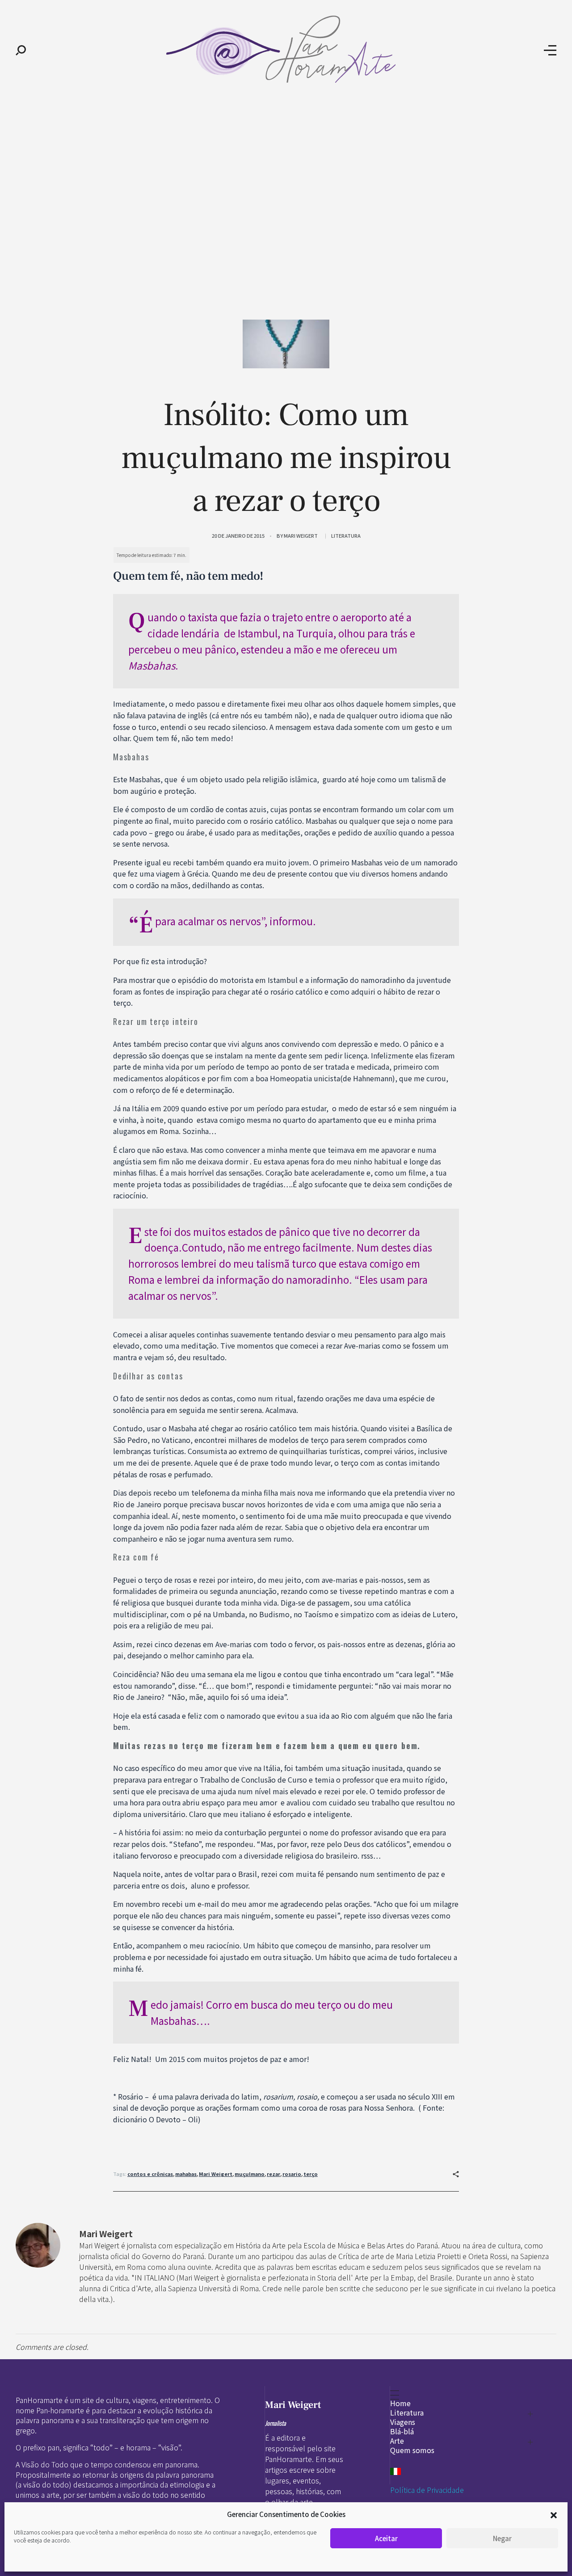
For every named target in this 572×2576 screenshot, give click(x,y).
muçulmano (250, 2174)
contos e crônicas (150, 2174)
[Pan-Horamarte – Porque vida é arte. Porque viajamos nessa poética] (285, 49)
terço (311, 2174)
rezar (273, 2174)
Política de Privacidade (427, 2490)
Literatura (346, 535)
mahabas (186, 2174)
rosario (292, 2174)
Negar (502, 2538)
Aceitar (386, 2538)
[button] (554, 2514)
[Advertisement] (286, 169)
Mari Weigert (301, 535)
